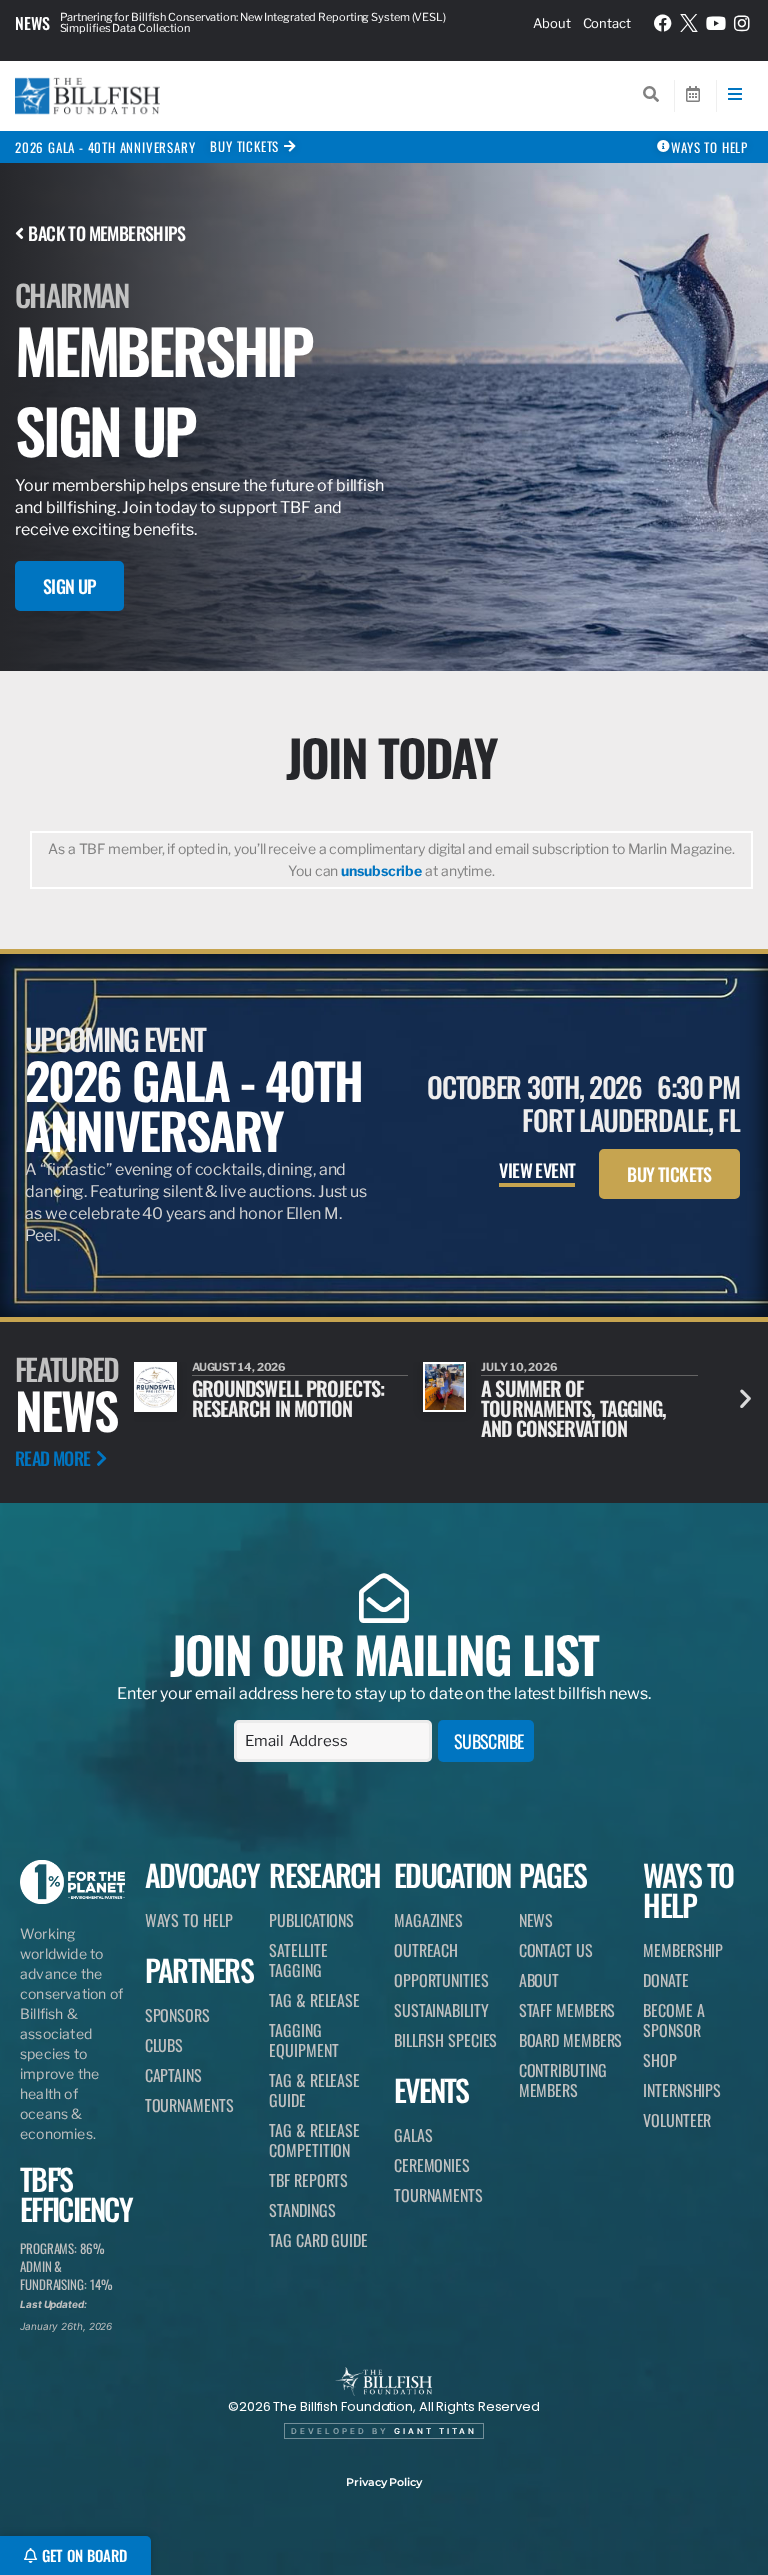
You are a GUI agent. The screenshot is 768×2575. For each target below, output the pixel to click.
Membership (683, 1950)
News (32, 23)
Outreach (426, 1950)
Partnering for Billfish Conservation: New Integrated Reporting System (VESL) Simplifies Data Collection (253, 22)
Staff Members (567, 2010)
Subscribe (489, 1741)
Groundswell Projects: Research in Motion (288, 1398)
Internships (682, 2090)
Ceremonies (432, 2165)
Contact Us (556, 1950)
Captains (173, 2075)
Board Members (571, 2040)
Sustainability (441, 2010)
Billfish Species (445, 2040)
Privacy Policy (384, 2482)
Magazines (428, 1920)
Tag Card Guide (318, 2240)
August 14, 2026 (239, 1367)
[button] (745, 1397)
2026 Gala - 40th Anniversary (105, 147)
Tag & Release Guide (314, 2090)
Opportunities (441, 1980)
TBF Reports (308, 2180)
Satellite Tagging (298, 1960)
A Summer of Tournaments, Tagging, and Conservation (573, 1408)
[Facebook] (663, 23)
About (552, 23)
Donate (665, 1980)
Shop (660, 2060)
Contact (607, 23)
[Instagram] (742, 23)
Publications (311, 1920)
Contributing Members (563, 2080)
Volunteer (677, 2120)
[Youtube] (716, 23)
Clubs (164, 2045)
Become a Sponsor (673, 2020)
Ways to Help (189, 1920)
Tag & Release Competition (314, 2140)
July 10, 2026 (519, 1367)
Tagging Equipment (303, 2040)
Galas (413, 2135)
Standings (302, 2210)
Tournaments (189, 2105)
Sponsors (177, 2015)
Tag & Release (314, 2000)
